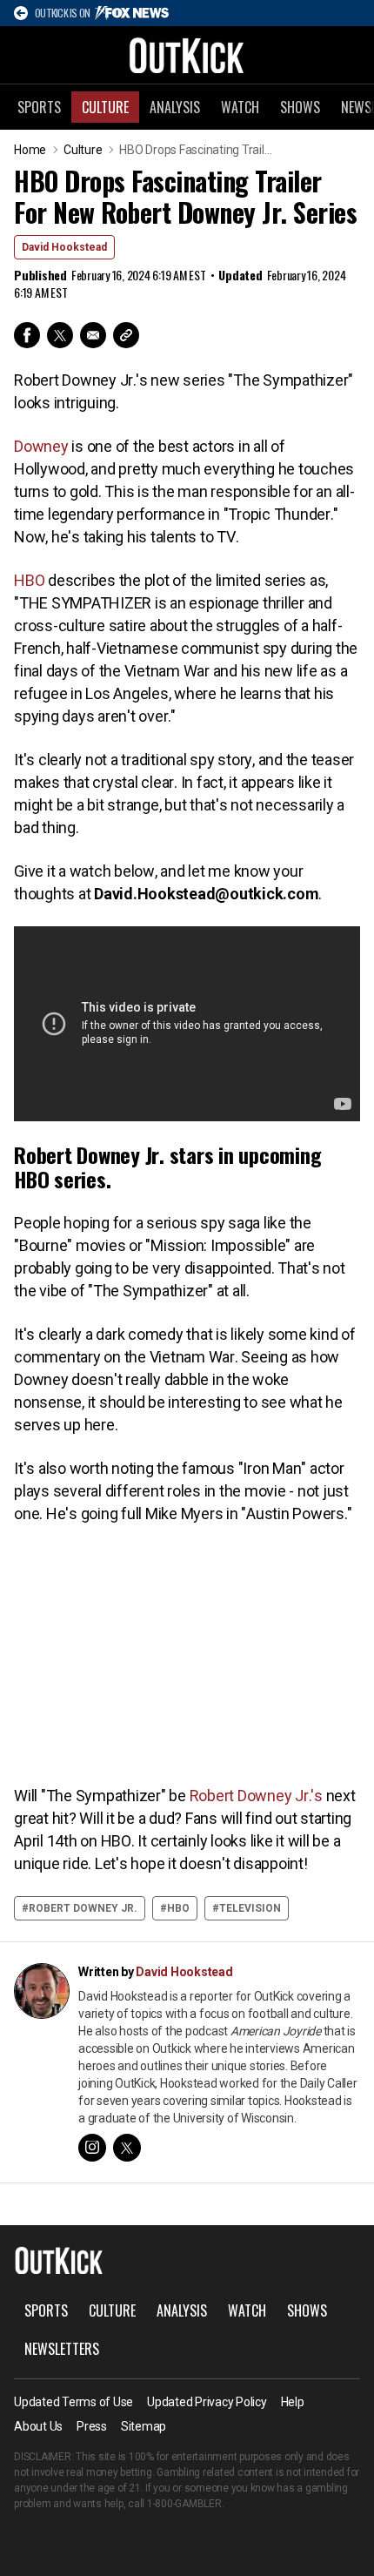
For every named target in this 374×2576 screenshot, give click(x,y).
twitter (127, 2148)
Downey (41, 446)
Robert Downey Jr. (83, 1908)
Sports (39, 107)
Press (92, 2426)
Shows (300, 107)
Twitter (60, 335)
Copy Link (126, 335)
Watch (240, 107)
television (250, 1908)
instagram (92, 2148)
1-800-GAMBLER (184, 2504)
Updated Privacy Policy (207, 2402)
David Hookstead (64, 247)
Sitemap (144, 2426)
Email (93, 335)
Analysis (175, 107)
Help (293, 2402)
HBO (29, 580)
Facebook (27, 335)
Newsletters (62, 2349)
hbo (178, 1908)
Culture (105, 107)
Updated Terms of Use (73, 2402)
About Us (38, 2426)
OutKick (187, 55)
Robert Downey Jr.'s (256, 1796)
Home (30, 150)
